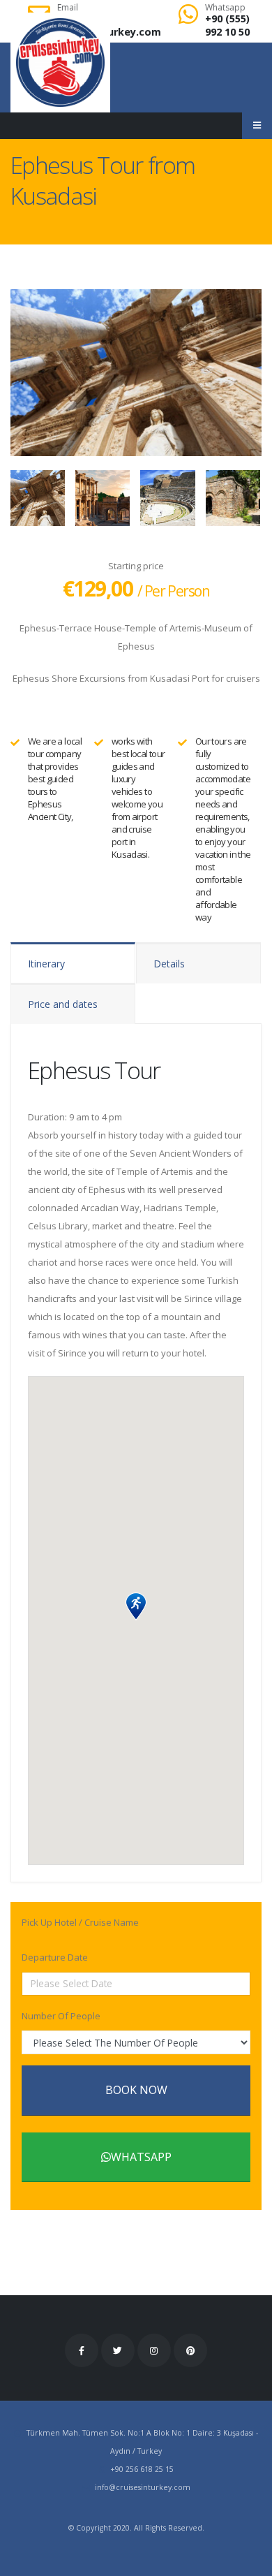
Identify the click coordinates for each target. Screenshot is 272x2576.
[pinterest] (190, 2350)
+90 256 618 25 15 (142, 2469)
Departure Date (55, 1957)
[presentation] (10, 372)
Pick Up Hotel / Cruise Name (80, 1922)
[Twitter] (118, 2350)
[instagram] (154, 2350)
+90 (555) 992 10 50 (227, 25)
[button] (136, 1607)
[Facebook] (82, 2350)
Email (68, 8)
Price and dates (63, 1004)
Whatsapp (225, 8)
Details (169, 964)
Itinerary (46, 964)
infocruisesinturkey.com (143, 2487)
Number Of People (61, 2016)
